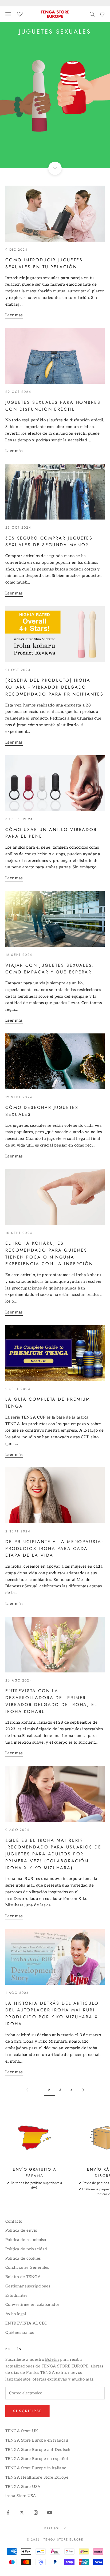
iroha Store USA (21, 2496)
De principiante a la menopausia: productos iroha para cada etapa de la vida (54, 1549)
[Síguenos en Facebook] (8, 2513)
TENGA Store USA (23, 2487)
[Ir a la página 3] (83, 2090)
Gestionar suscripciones (28, 2286)
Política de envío (21, 2230)
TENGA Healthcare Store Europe (37, 2477)
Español (52, 2528)
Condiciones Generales (27, 2267)
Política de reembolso (26, 2240)
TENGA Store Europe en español (37, 2459)
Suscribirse (28, 2411)
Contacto (14, 2221)
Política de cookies (23, 2258)
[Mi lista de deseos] (20, 13)
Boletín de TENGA (23, 2277)
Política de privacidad (26, 2249)
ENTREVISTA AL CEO (27, 2323)
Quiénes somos (20, 2333)
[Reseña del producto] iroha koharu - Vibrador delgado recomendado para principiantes (54, 687)
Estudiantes (16, 2295)
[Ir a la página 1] (27, 2090)
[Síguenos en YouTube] (50, 2513)
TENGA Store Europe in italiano (36, 2468)
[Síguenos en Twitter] (22, 2513)
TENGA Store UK (22, 2431)
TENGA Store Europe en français (37, 2440)
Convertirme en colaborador (32, 2305)
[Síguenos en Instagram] (36, 2513)
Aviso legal (16, 2314)
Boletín (52, 2359)
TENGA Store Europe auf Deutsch (38, 2450)
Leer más (14, 315)
